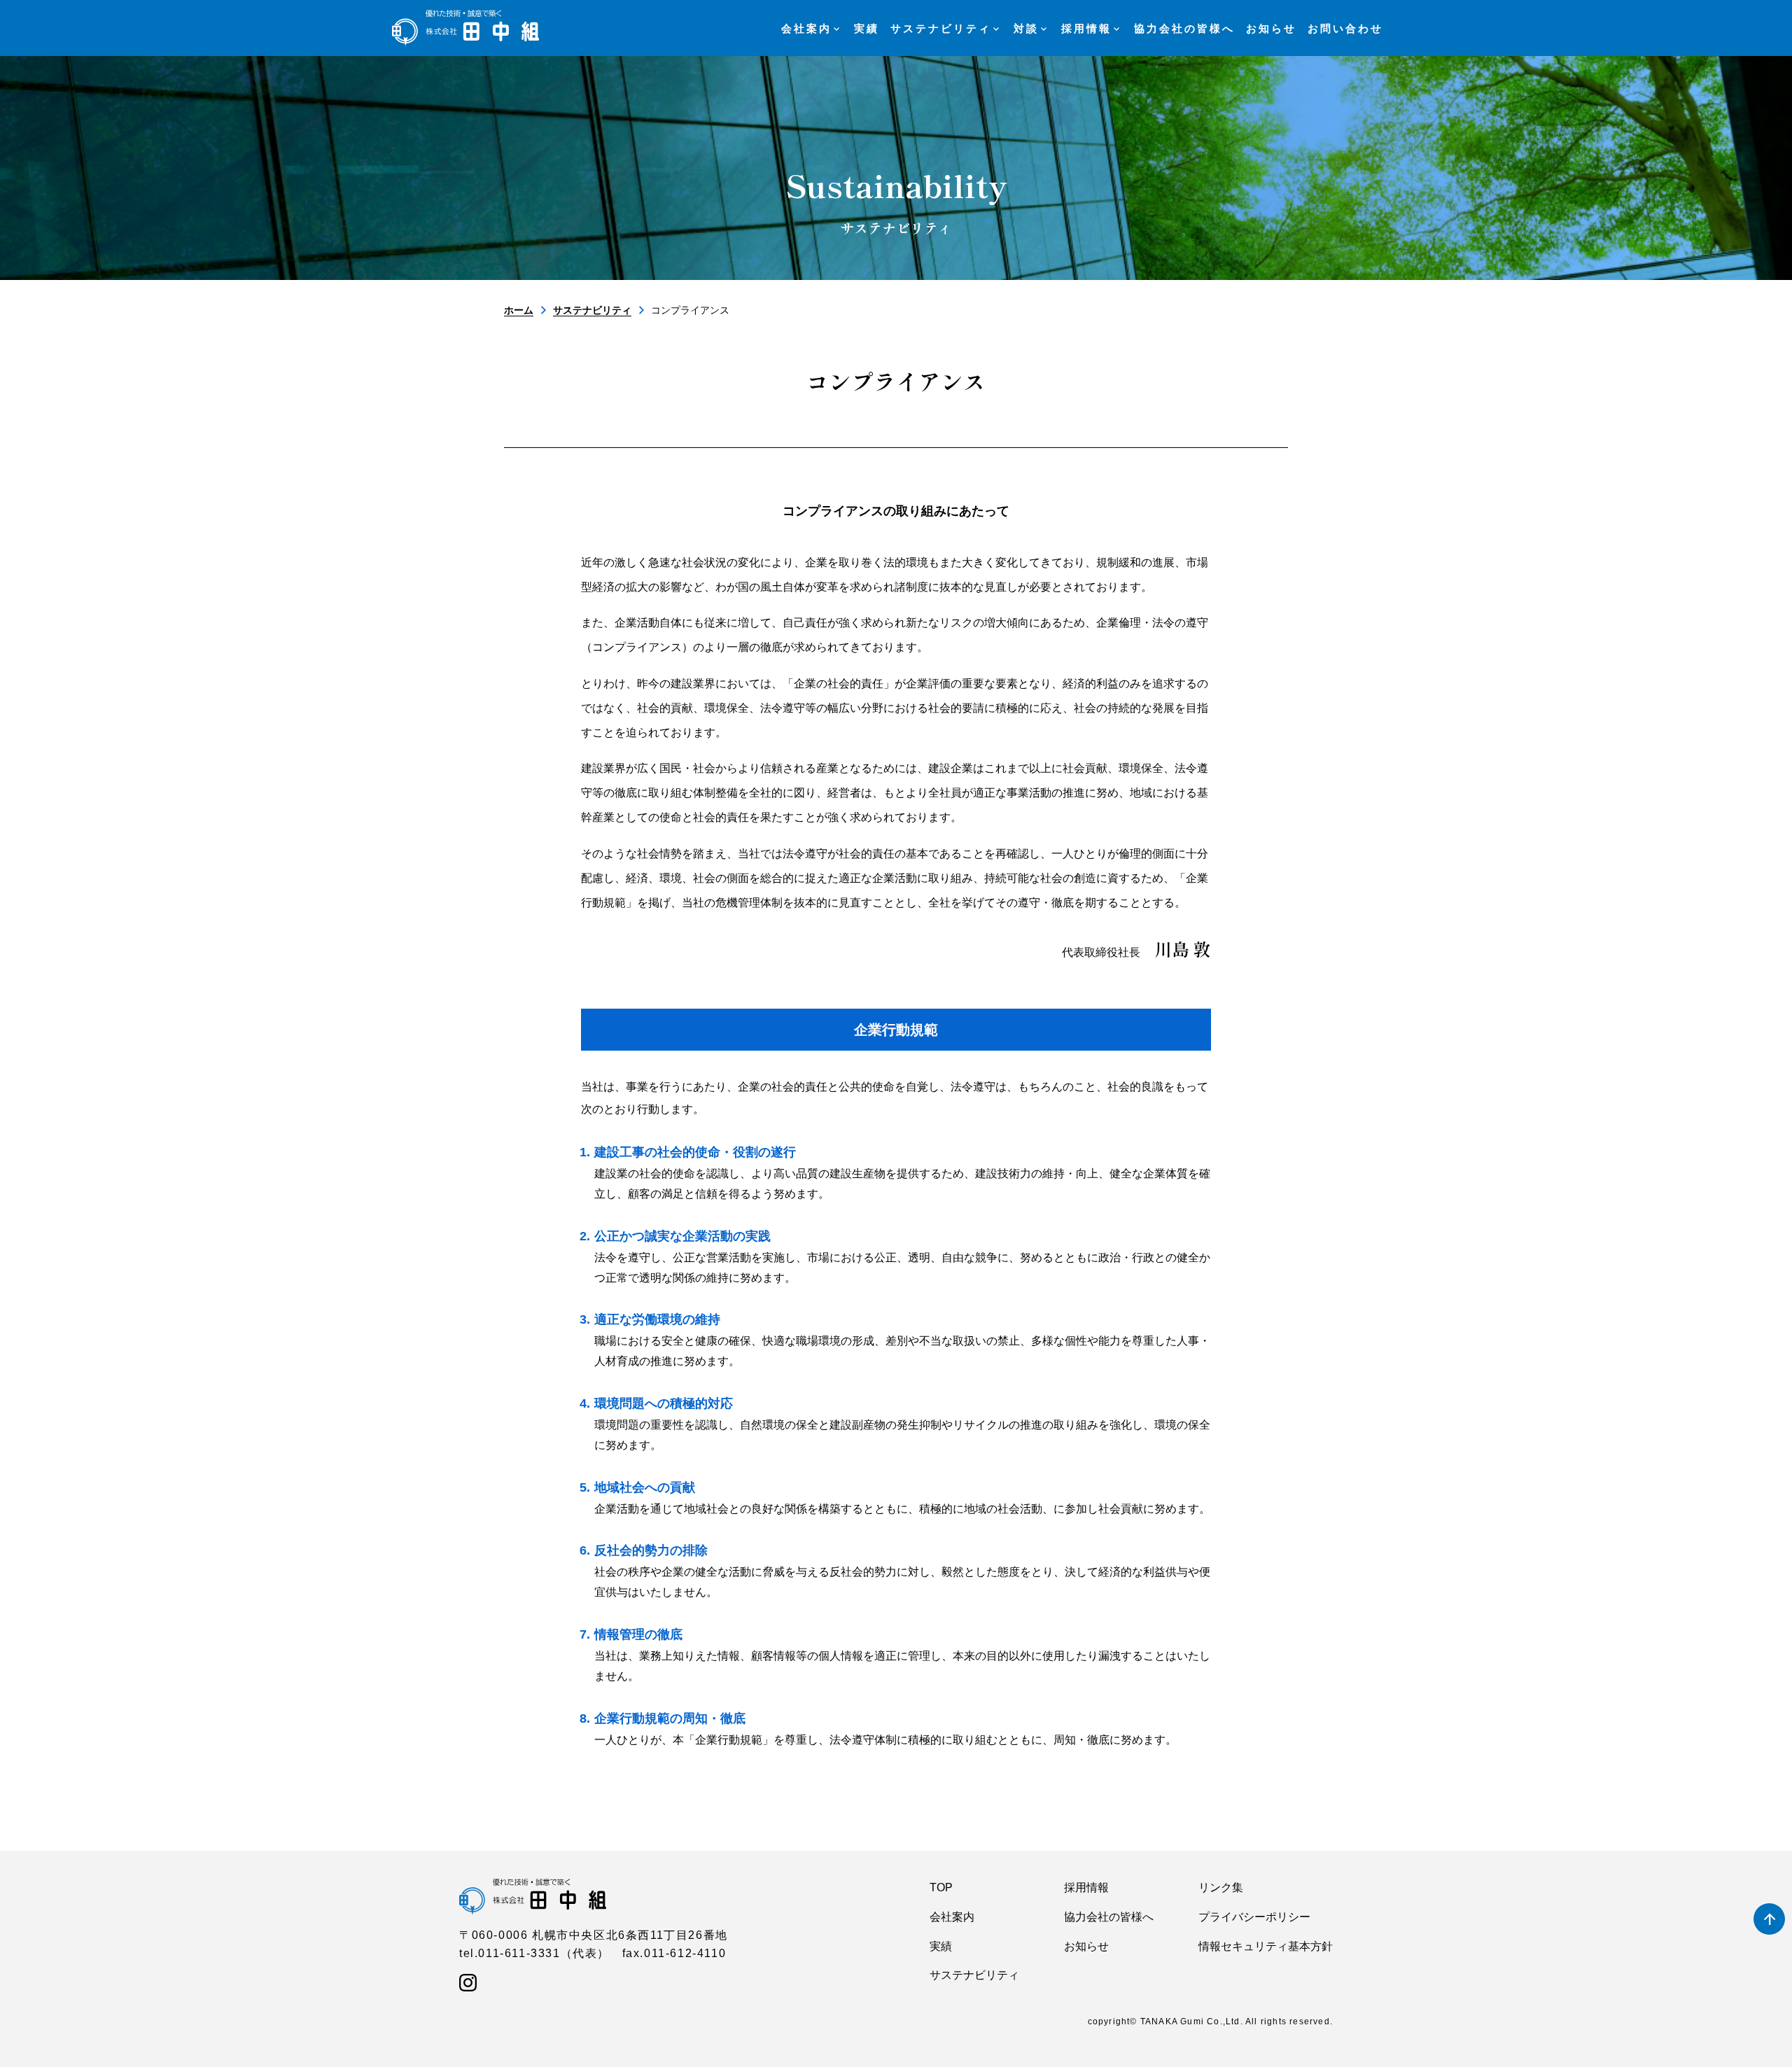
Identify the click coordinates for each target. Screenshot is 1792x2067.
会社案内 (952, 1917)
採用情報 (1086, 1887)
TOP (941, 1887)
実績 (941, 1946)
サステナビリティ (592, 310)
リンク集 (1221, 1887)
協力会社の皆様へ (1109, 1917)
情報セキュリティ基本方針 (1266, 1946)
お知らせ (1086, 1946)
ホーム (519, 310)
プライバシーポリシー (1254, 1917)
